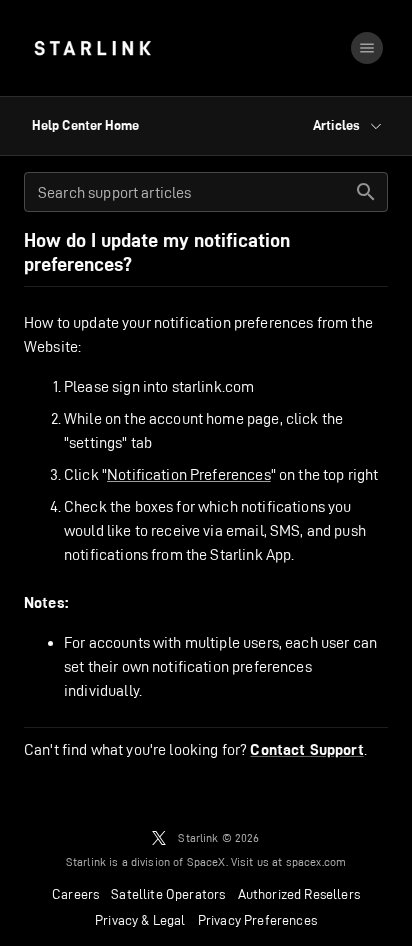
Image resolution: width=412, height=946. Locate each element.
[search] (366, 192)
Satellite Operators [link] (168, 894)
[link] (92, 48)
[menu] (367, 48)
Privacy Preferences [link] (257, 920)
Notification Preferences (189, 474)
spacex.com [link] (316, 861)
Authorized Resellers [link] (299, 894)
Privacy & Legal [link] (140, 920)
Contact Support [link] (306, 750)
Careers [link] (75, 894)
